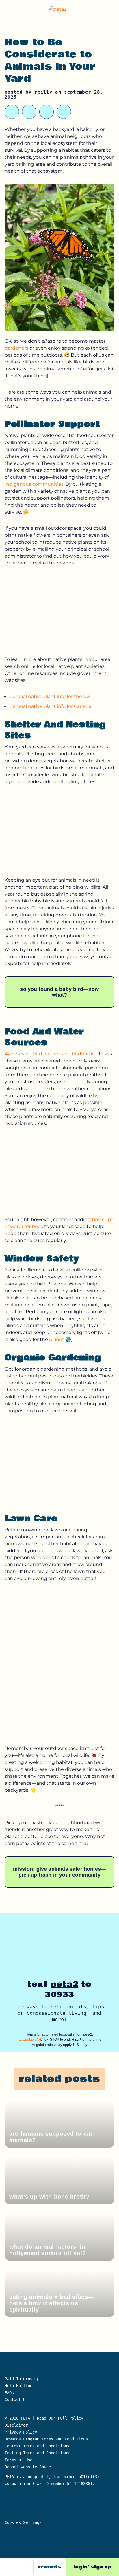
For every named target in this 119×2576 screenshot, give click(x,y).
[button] (110, 10)
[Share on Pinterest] (47, 112)
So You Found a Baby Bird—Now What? (59, 992)
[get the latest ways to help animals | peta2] (61, 10)
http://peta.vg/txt (29, 2040)
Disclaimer (16, 2425)
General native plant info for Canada (50, 706)
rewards (50, 2567)
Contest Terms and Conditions (37, 2446)
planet (57, 1339)
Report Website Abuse (29, 2467)
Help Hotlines (20, 2386)
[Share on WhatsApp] (29, 112)
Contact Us (16, 2400)
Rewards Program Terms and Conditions (46, 2439)
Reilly (43, 92)
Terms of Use (18, 2460)
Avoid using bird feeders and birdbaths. (50, 1054)
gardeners (17, 348)
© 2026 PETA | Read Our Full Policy (44, 2418)
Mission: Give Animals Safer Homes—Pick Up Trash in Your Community (59, 1872)
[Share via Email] (64, 112)
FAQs (9, 2393)
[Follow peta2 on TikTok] (11, 2567)
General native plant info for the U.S (50, 696)
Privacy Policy (21, 2432)
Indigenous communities (34, 484)
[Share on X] (12, 112)
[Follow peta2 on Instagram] (25, 2567)
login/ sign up (92, 2567)
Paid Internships (23, 2379)
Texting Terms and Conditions (37, 2453)
